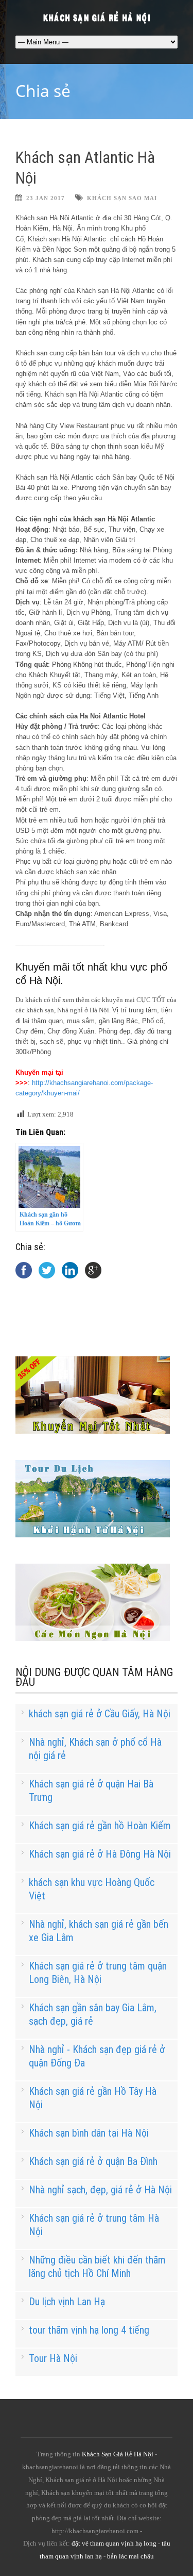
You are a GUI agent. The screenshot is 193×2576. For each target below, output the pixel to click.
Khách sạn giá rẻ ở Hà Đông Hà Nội (100, 1854)
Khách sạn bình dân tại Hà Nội (89, 2133)
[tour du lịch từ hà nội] (93, 1535)
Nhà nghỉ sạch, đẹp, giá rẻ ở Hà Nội (100, 2190)
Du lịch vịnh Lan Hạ (67, 2302)
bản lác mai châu (130, 2556)
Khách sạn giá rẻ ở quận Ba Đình (93, 2161)
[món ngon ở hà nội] (93, 1639)
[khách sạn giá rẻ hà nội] (93, 1431)
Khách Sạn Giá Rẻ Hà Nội (118, 2454)
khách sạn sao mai (122, 198)
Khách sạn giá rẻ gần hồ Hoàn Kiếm (100, 1826)
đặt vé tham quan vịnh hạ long (114, 2543)
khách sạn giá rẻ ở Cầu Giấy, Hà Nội (100, 1714)
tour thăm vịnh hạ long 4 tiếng (89, 2330)
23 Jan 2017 (46, 198)
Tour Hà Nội (53, 2358)
